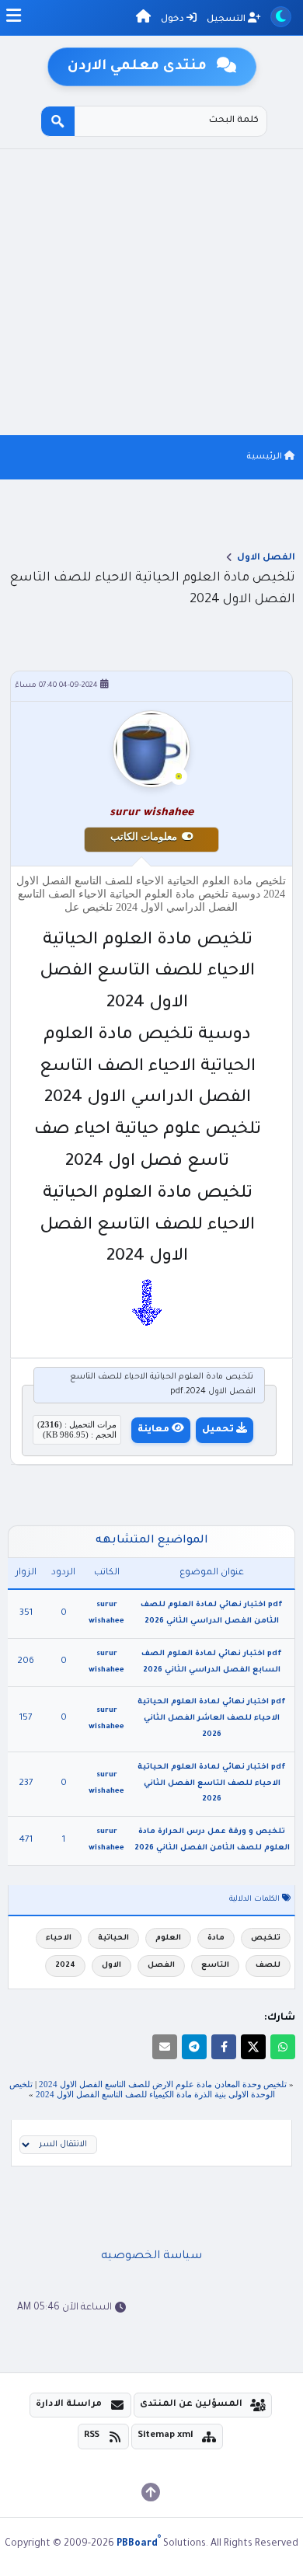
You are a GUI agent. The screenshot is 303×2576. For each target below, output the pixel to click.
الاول (111, 1966)
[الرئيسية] (143, 19)
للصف (268, 1966)
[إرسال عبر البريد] (165, 2047)
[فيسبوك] (224, 2047)
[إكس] (253, 2047)
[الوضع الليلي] (281, 17)
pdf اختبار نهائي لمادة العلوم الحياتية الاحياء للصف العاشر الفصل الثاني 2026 (212, 1718)
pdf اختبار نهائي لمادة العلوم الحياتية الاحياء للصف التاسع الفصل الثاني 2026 (212, 1784)
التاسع (215, 1966)
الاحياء (59, 1938)
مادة (216, 1938)
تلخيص (266, 1938)
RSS (92, 2436)
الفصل (161, 1966)
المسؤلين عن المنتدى (191, 2405)
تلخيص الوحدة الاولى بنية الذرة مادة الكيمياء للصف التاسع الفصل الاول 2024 (142, 2089)
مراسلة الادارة (69, 2405)
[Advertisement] (151, 292)
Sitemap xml (165, 2436)
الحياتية (113, 1938)
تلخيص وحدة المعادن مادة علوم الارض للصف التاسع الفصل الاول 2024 (163, 2084)
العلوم (168, 1938)
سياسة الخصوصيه (151, 2257)
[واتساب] (283, 2047)
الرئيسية (265, 457)
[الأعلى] (151, 2492)
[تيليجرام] (194, 2047)
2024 (65, 1966)
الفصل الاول (266, 558)
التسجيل (227, 20)
